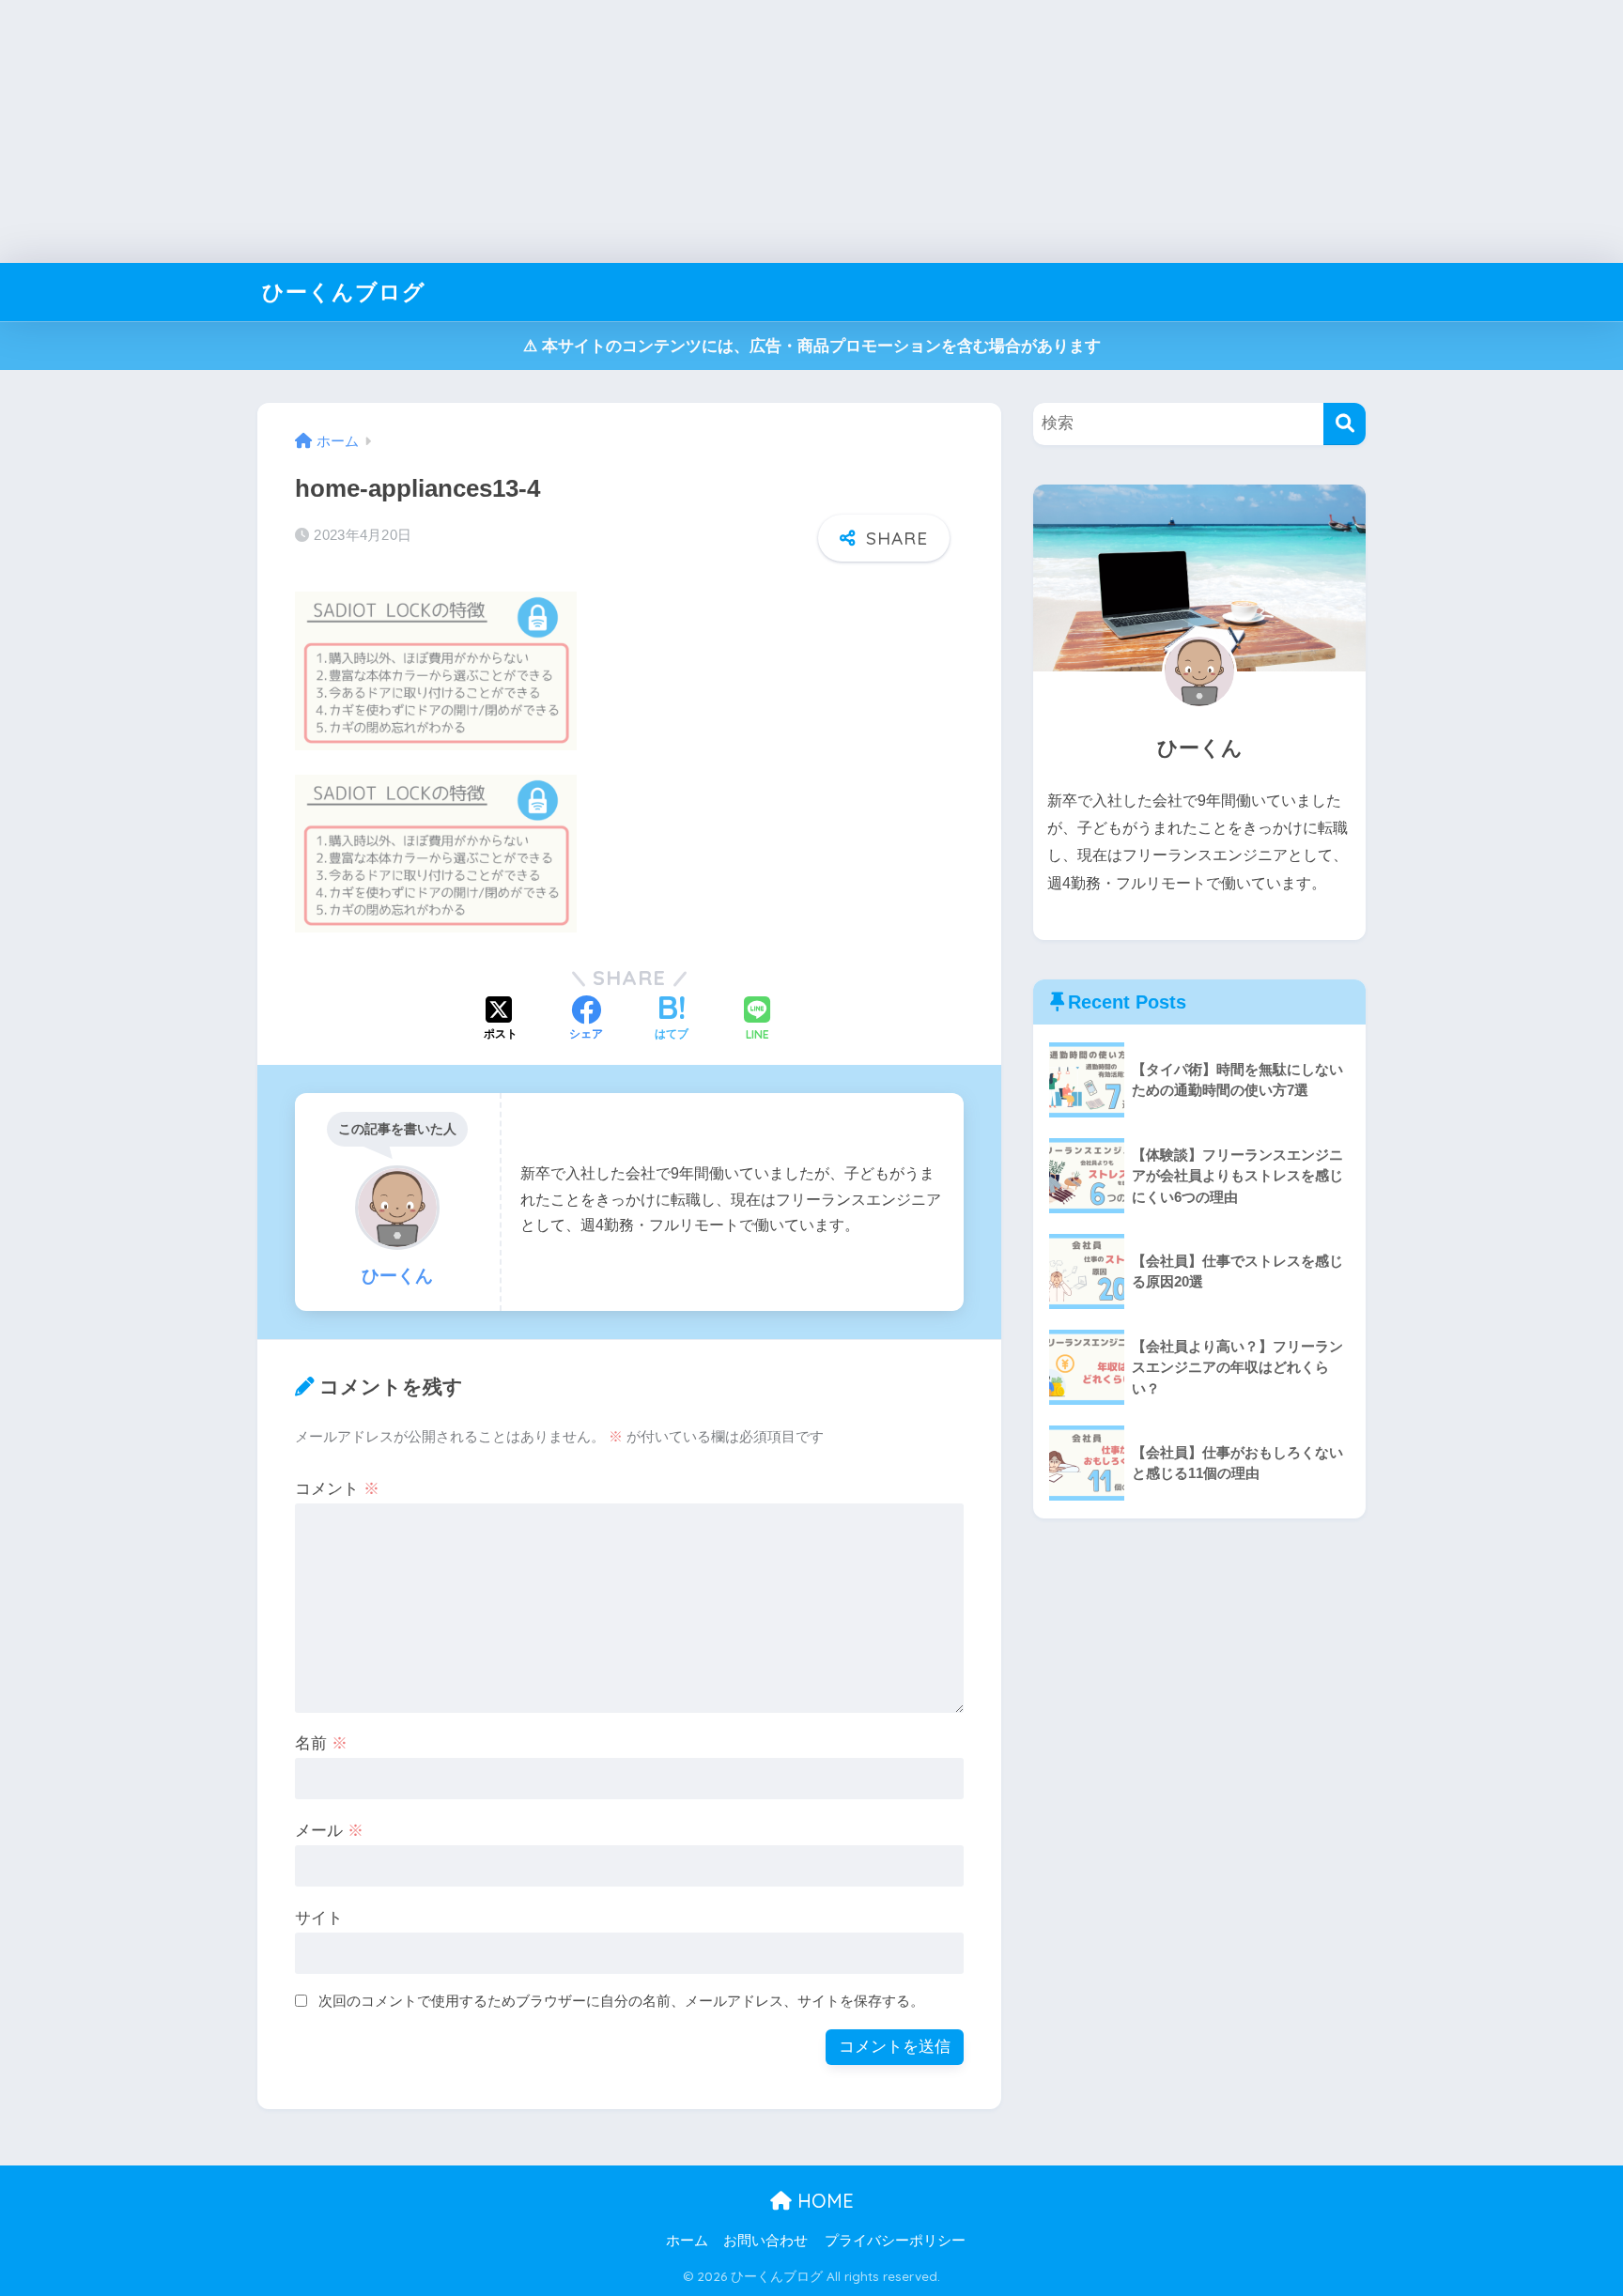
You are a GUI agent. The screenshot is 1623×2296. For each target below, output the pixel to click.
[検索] (1345, 424)
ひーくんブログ (344, 292)
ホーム (687, 2241)
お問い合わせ (765, 2241)
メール (329, 1831)
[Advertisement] (564, 131)
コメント (337, 1489)
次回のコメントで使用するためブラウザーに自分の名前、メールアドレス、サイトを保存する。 (621, 2001)
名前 (321, 1743)
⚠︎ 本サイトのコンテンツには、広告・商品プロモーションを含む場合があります (812, 346)
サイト (319, 1918)
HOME (823, 2201)
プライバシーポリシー (895, 2241)
